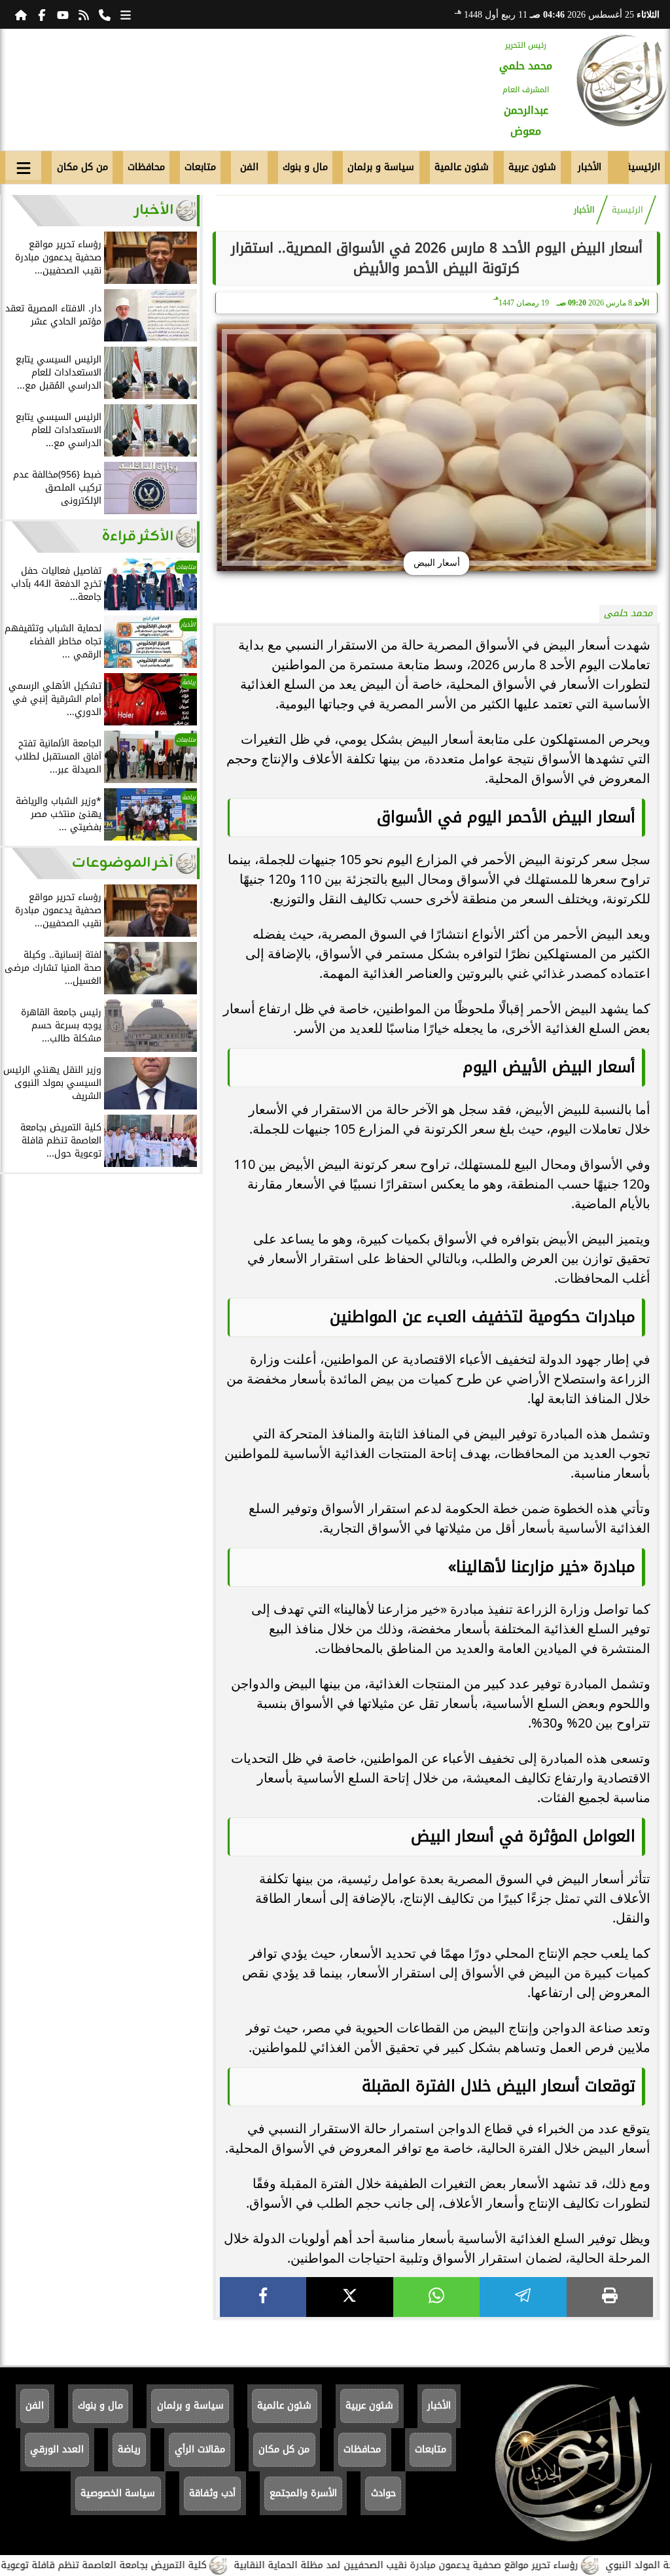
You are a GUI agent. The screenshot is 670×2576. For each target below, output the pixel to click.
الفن (249, 167)
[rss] (84, 14)
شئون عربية (532, 167)
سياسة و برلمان (381, 167)
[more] (126, 14)
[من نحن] (105, 14)
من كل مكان (82, 167)
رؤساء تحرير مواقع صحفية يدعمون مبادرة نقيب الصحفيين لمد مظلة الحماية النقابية (463, 2565)
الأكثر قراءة (138, 537)
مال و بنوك (305, 167)
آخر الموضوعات (123, 863)
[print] (610, 2297)
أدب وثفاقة (212, 2493)
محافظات (146, 167)
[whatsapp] (436, 2297)
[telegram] (523, 2297)
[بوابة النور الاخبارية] (622, 80)
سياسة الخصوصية (118, 2493)
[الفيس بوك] (42, 14)
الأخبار (590, 167)
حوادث (383, 2493)
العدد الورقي (57, 2449)
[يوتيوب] (63, 14)
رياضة (129, 2449)
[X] (349, 2297)
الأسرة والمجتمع (303, 2493)
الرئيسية (644, 167)
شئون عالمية (462, 167)
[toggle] (23, 165)
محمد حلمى (628, 613)
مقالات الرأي (200, 2449)
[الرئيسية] (21, 14)
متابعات (200, 167)
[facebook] (263, 2297)
